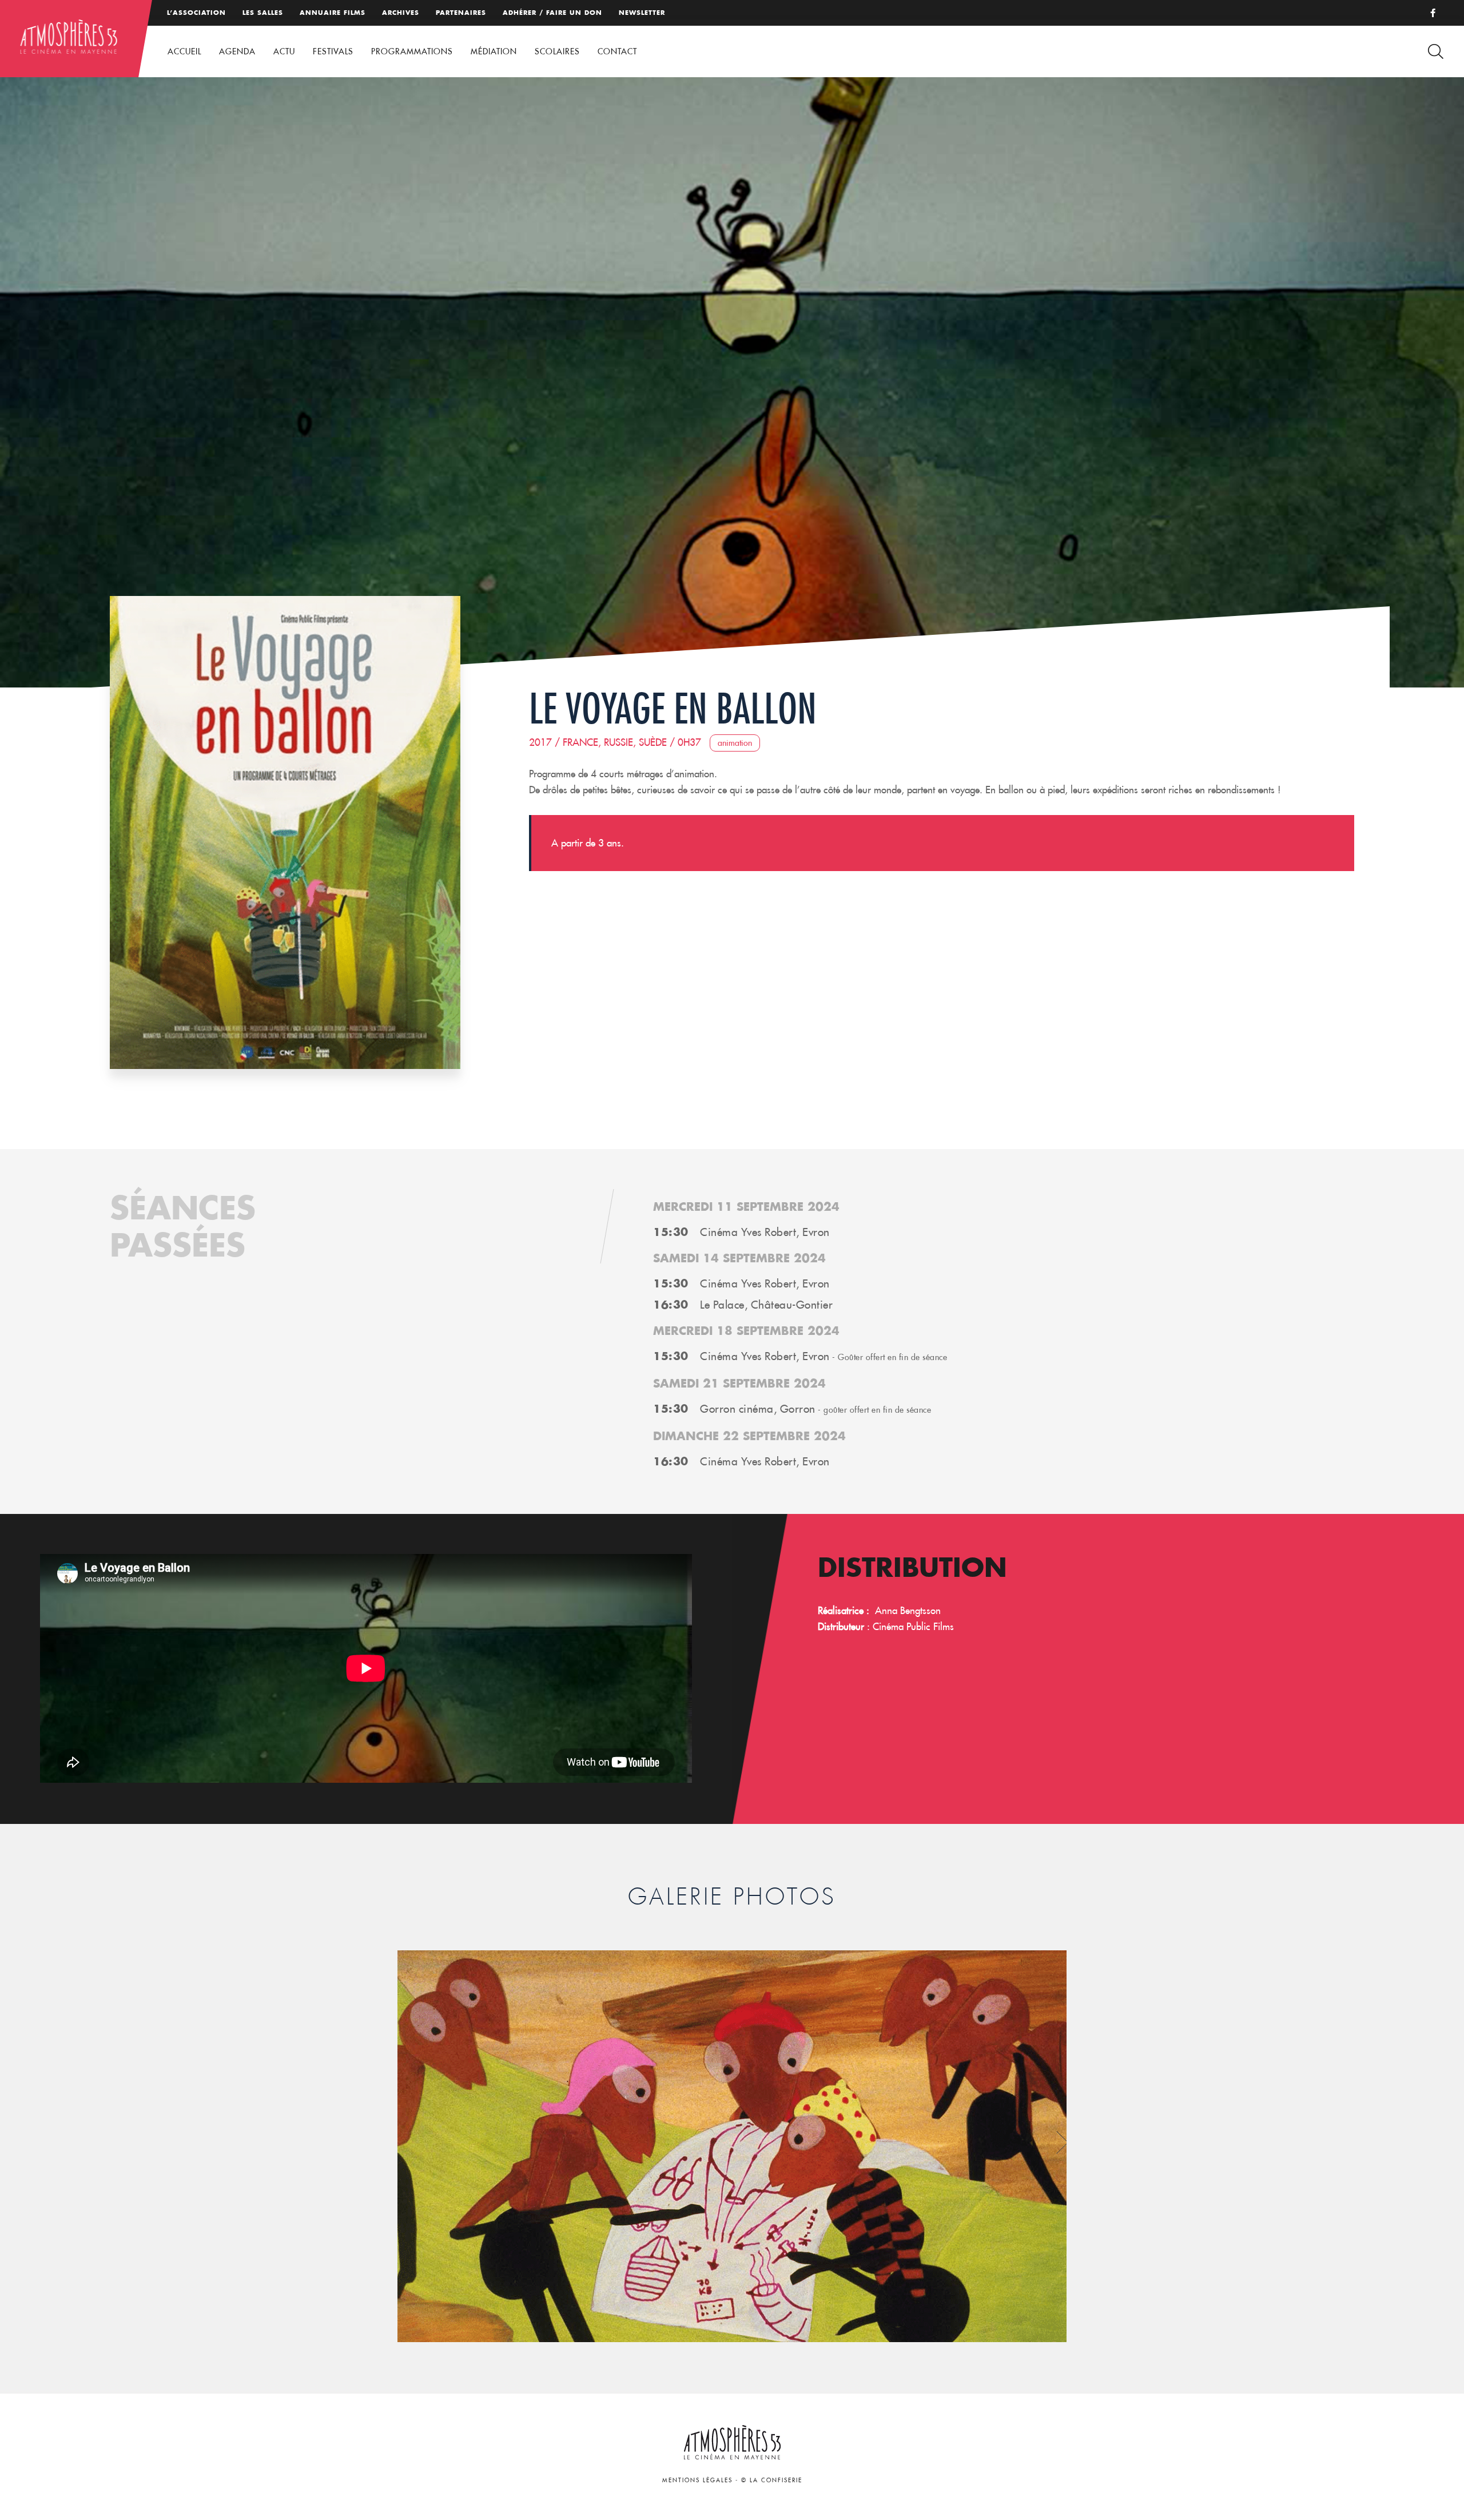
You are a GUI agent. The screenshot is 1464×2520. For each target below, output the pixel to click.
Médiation (494, 51)
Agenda (237, 51)
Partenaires (461, 13)
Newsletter (642, 13)
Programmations (412, 51)
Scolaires (557, 51)
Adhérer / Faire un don (552, 13)
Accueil (184, 51)
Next (1062, 2142)
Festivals (333, 51)
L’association (196, 13)
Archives (401, 13)
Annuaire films (333, 13)
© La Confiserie (772, 2480)
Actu (284, 51)
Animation (735, 743)
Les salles (263, 13)
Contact (617, 51)
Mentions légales (697, 2480)
